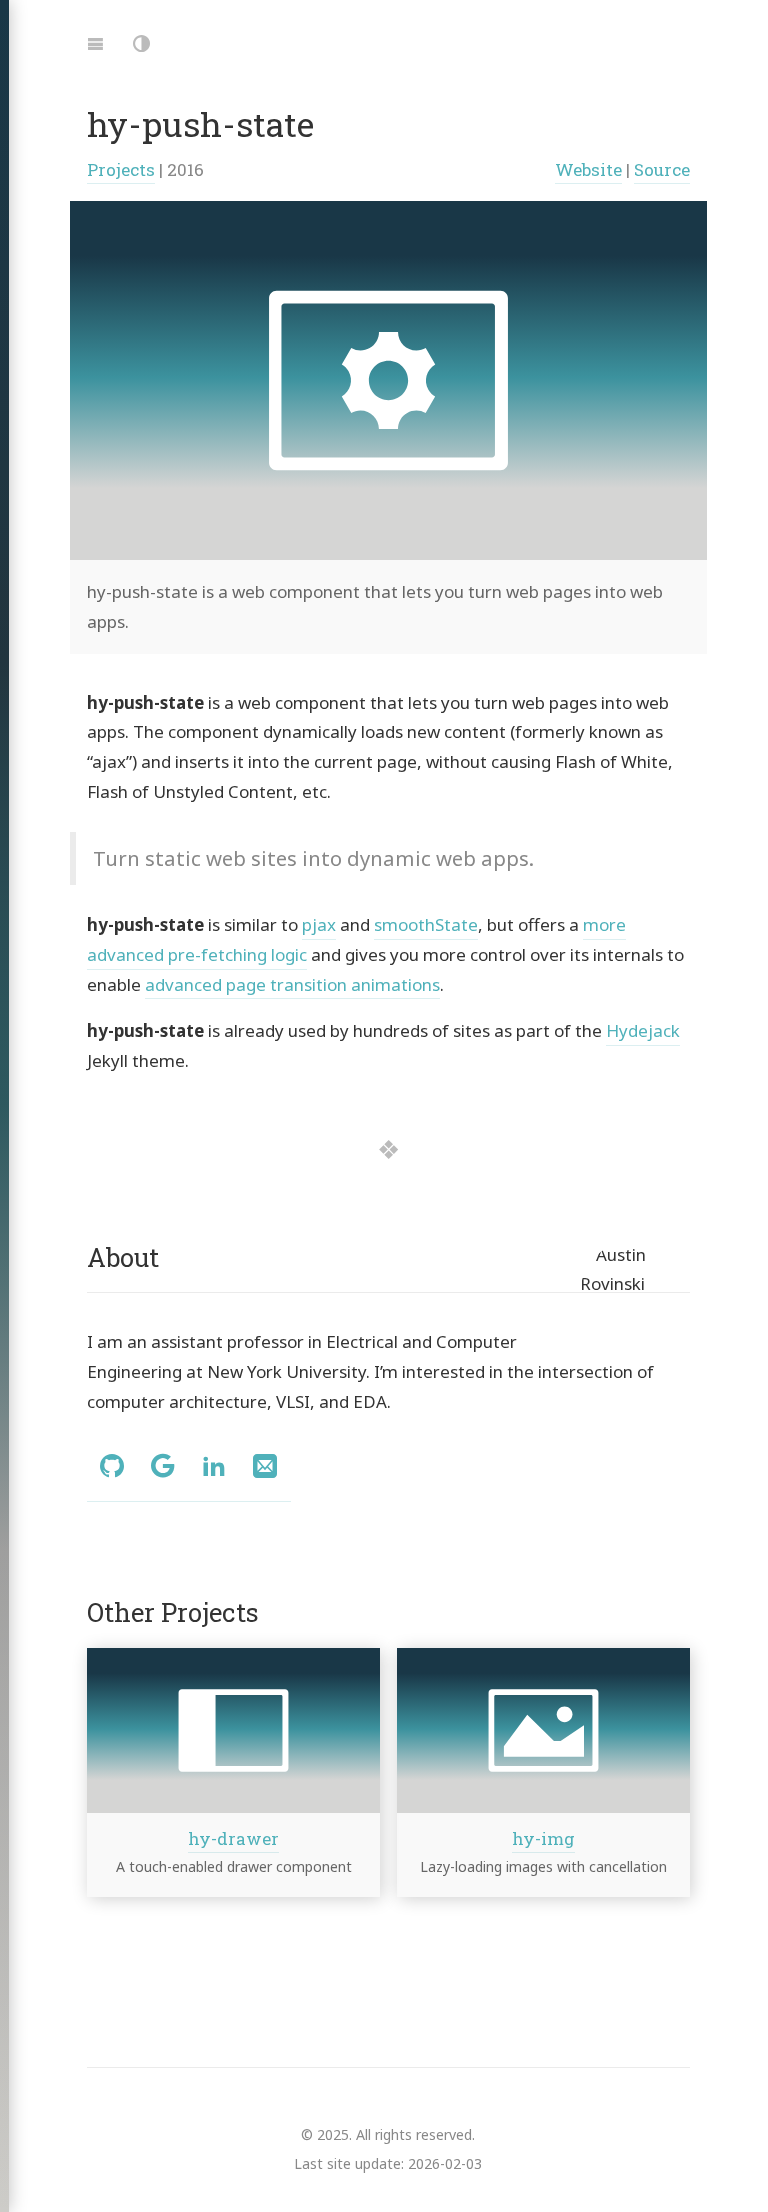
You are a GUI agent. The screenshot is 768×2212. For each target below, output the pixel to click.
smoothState (426, 924)
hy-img (543, 1838)
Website (588, 169)
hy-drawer (233, 1838)
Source (662, 169)
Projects (121, 169)
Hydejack (643, 1030)
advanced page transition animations (292, 984)
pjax (319, 924)
